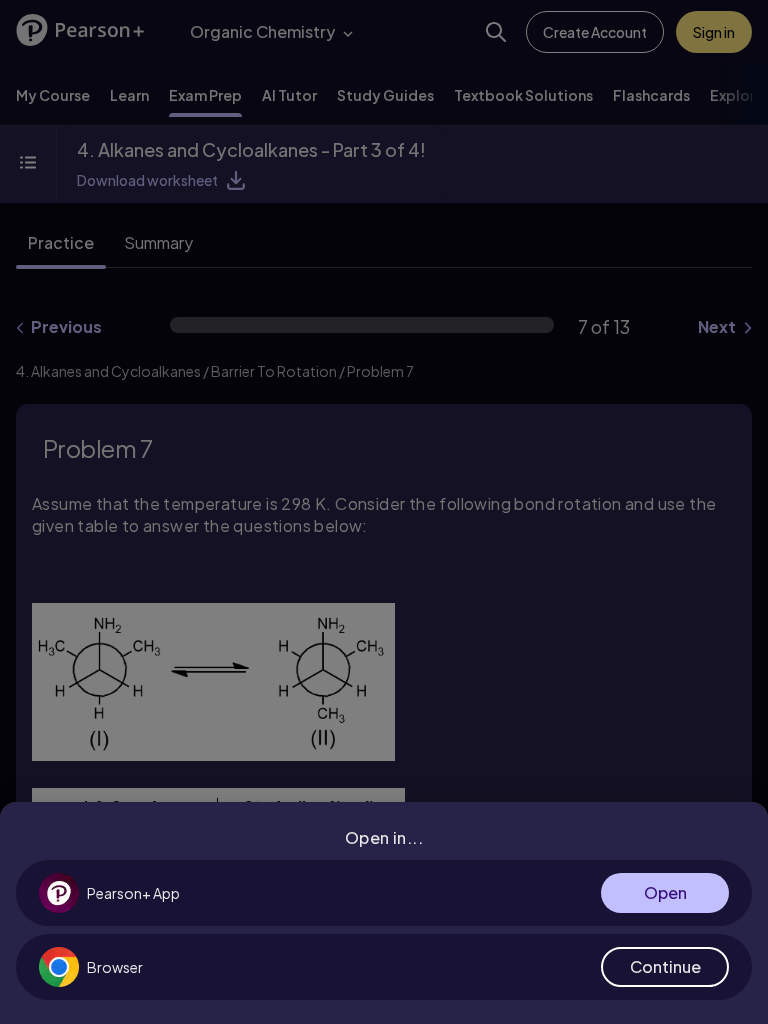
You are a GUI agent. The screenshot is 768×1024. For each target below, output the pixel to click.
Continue (665, 966)
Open (665, 892)
